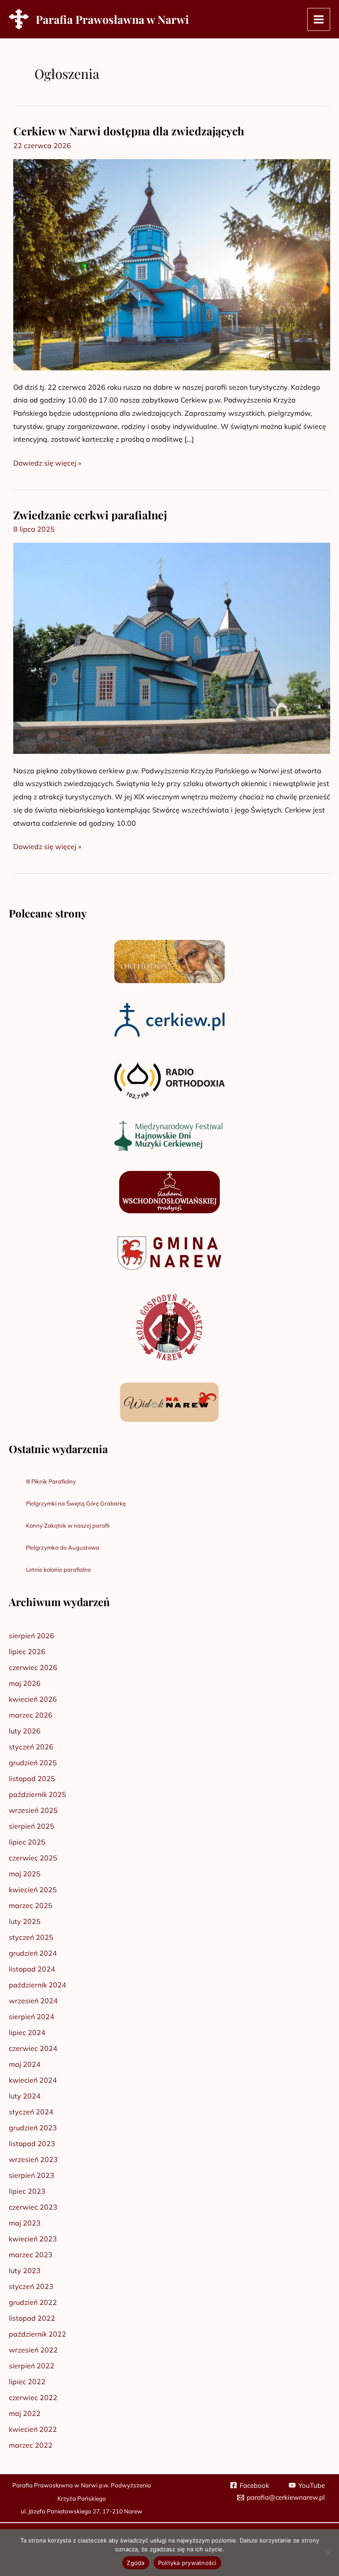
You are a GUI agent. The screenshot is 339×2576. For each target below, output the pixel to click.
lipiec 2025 (27, 1842)
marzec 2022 (31, 2445)
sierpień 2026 (32, 1636)
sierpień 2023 (32, 2175)
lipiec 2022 (27, 2382)
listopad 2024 (32, 1969)
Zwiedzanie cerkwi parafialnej (90, 515)
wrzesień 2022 (33, 2350)
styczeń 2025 (31, 1937)
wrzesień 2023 (33, 2159)
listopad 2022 (32, 2318)
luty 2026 (25, 1731)
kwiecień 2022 (33, 2429)
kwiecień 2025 (33, 1890)
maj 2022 (25, 2413)
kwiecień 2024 (33, 2080)
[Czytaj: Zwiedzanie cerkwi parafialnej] (172, 648)
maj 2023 (25, 2223)
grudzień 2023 (33, 2128)
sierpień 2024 (32, 2017)
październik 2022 (38, 2334)
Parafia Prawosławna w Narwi (112, 19)
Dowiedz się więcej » (47, 462)
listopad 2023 (32, 2144)
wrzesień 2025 (33, 1810)
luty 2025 (25, 1921)
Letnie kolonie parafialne (58, 1569)
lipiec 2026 (27, 1651)
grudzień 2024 (33, 1953)
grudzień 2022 (33, 2302)
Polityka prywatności (187, 2563)
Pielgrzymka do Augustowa (63, 1547)
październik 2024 (38, 1985)
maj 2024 (25, 2064)
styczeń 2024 (31, 2112)
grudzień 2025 (33, 1763)
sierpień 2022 (32, 2366)
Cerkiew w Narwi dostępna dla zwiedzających (129, 131)
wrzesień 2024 (33, 2001)
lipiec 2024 (27, 2032)
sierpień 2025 (32, 1826)
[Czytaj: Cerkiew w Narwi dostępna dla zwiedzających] (172, 264)
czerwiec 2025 (33, 1858)
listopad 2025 (32, 1778)
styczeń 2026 (31, 1747)
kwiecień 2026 (33, 1699)
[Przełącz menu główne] (319, 19)
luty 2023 (25, 2270)
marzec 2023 (31, 2255)
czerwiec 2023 (33, 2207)
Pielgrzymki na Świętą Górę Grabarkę (76, 1503)
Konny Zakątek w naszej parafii (68, 1525)
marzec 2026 (31, 1715)
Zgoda (136, 2563)
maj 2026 (25, 1683)
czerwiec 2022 (33, 2397)
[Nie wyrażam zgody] (328, 2553)
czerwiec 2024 (33, 2048)
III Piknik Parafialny (51, 1481)
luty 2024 (25, 2096)
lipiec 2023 (27, 2191)
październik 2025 (38, 1794)
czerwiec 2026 (33, 1667)
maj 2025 (25, 1874)
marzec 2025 (31, 1905)
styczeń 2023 (31, 2286)
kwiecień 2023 (33, 2239)
